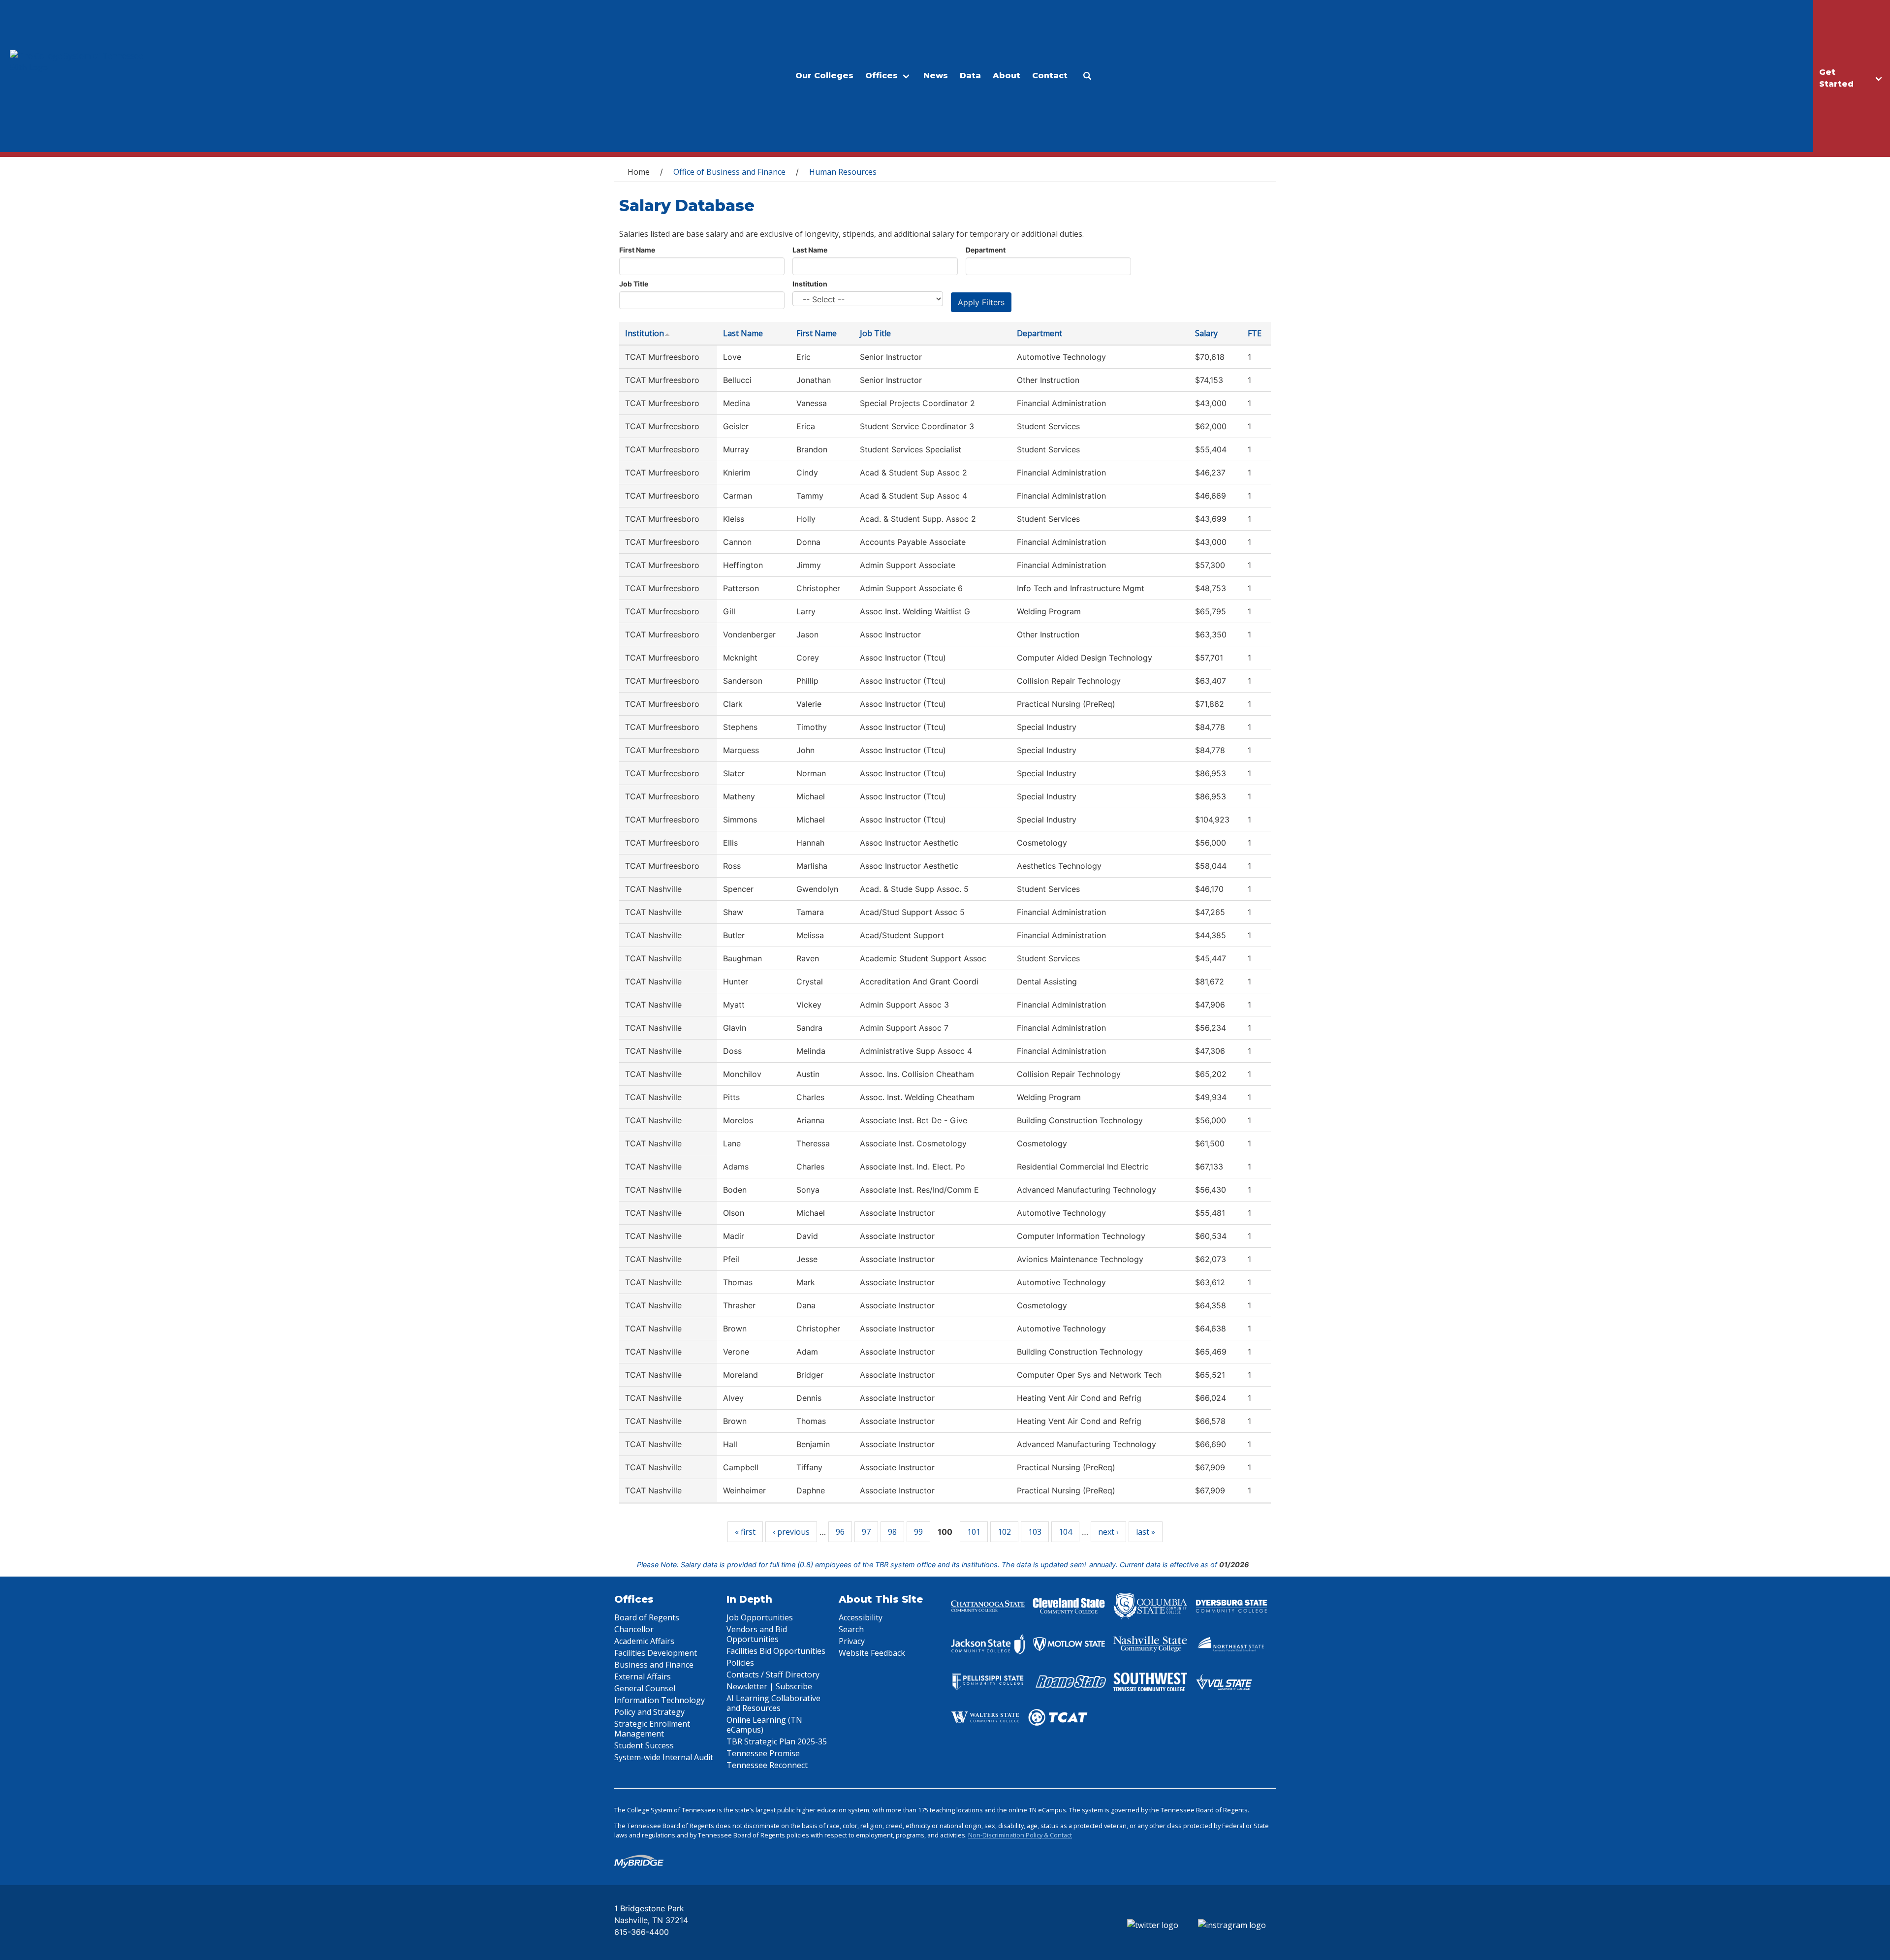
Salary (1206, 333)
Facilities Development (656, 1653)
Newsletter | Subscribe (769, 1686)
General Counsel (645, 1688)
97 (866, 1532)
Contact (1050, 76)
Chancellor (634, 1629)
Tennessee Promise (763, 1753)
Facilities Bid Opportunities (776, 1651)
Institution (810, 284)
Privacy (852, 1641)
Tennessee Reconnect (767, 1765)
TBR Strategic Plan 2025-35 (777, 1741)
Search (851, 1629)
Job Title (634, 284)
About (1007, 76)
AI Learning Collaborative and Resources (773, 1703)
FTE (1255, 333)
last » (1146, 1532)
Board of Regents (647, 1617)
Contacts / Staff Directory (773, 1675)
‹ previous (791, 1532)
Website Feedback (872, 1653)
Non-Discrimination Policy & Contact (1020, 1835)
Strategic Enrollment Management (652, 1729)
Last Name (810, 250)
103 (1035, 1532)
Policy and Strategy (649, 1712)
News (936, 76)
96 (840, 1532)
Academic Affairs (644, 1641)
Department (986, 250)
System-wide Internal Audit (664, 1757)
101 (974, 1532)
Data (970, 76)
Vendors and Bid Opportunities (757, 1634)
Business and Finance (654, 1665)
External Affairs (643, 1676)
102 (1004, 1532)
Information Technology (660, 1700)
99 (918, 1532)
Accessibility (861, 1617)
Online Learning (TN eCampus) (764, 1725)
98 (892, 1532)
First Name (637, 250)
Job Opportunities (760, 1617)
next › (1108, 1532)
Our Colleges (824, 76)
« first (745, 1532)
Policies (740, 1663)
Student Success (644, 1745)
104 (1065, 1532)
